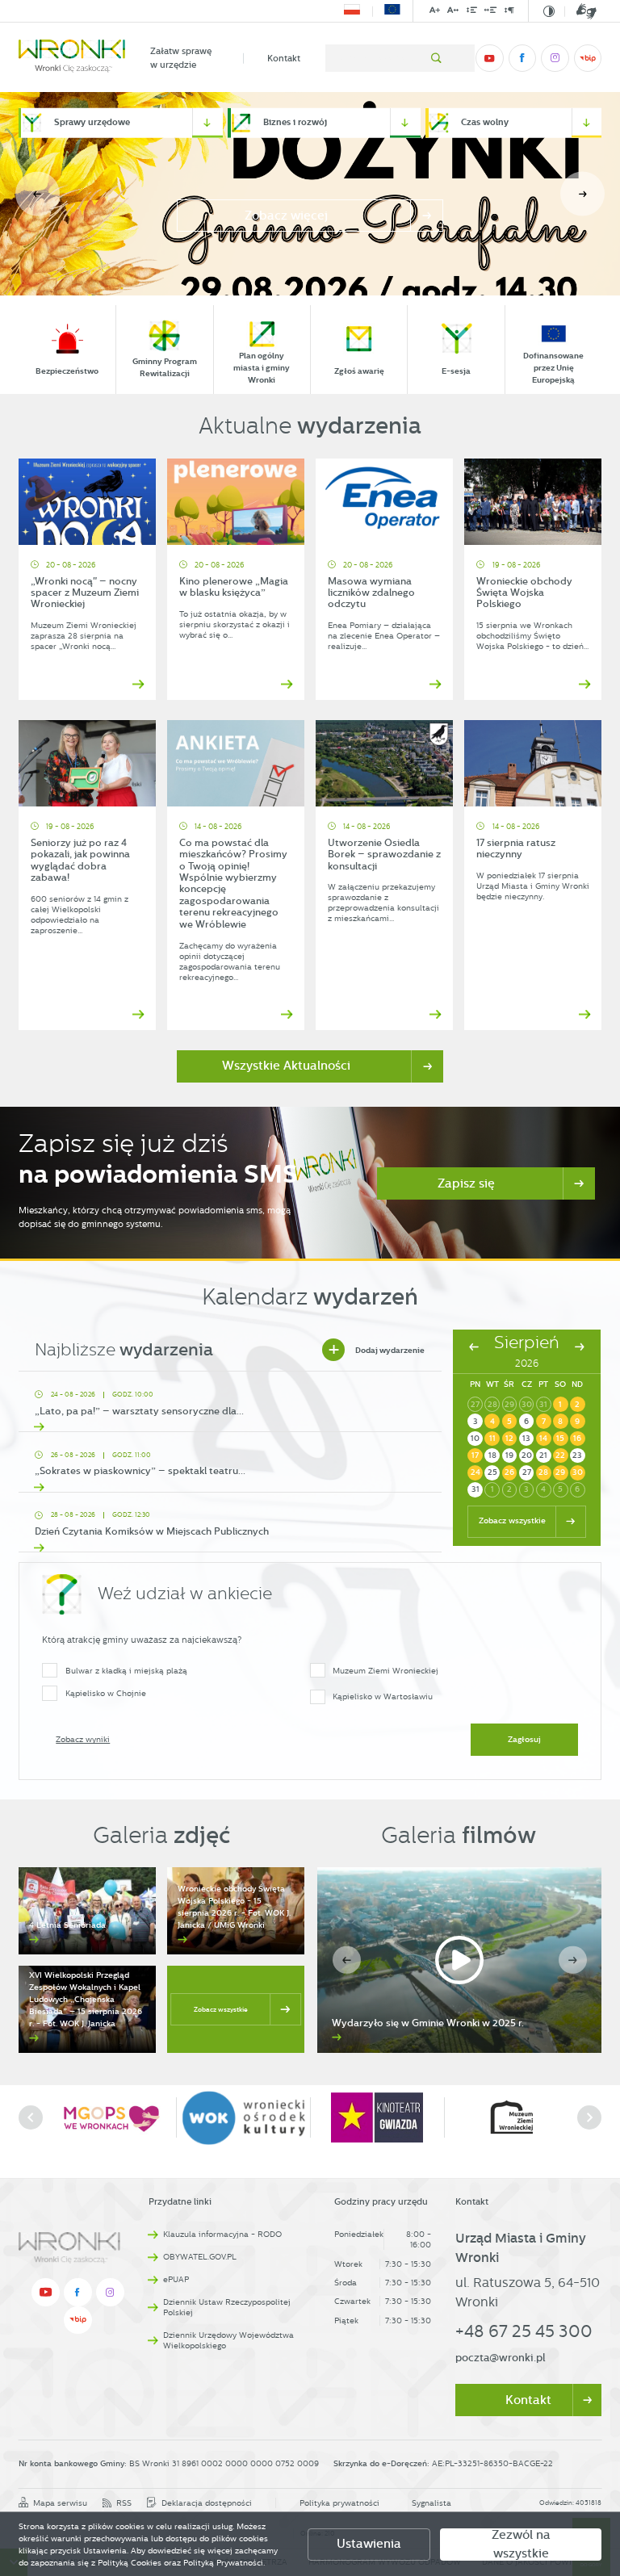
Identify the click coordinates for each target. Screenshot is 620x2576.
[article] (230, 1406)
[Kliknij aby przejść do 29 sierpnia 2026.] (561, 1473)
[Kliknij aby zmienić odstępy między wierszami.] (471, 13)
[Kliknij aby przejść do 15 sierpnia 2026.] (561, 1439)
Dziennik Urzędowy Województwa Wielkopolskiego (228, 2340)
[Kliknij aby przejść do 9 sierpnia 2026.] (578, 1421)
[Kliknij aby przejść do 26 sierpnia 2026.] (510, 1473)
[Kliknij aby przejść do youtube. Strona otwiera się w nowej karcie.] (489, 58)
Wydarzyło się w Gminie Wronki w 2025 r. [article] (428, 2023)
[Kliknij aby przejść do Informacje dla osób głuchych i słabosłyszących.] (580, 11)
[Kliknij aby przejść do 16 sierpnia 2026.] (578, 1439)
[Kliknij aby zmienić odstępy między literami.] (453, 13)
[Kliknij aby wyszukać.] (436, 58)
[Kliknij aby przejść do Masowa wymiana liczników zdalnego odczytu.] (384, 502)
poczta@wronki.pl (501, 2358)
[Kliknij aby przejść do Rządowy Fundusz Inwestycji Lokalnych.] (352, 11)
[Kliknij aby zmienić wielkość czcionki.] (435, 13)
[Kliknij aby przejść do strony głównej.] (72, 58)
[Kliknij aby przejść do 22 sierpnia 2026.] (561, 1456)
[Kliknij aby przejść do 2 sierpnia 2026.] (578, 1404)
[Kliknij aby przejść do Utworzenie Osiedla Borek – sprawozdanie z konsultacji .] (384, 763)
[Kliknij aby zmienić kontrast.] (549, 11)
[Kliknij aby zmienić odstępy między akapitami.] (509, 13)
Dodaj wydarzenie (376, 1350)
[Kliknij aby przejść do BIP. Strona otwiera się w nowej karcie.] (588, 58)
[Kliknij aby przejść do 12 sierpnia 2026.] (510, 1439)
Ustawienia (369, 2544)
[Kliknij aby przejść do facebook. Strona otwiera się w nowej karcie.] (522, 58)
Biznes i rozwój (295, 122)
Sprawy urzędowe (92, 122)
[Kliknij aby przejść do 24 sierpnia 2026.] (475, 1473)
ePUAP (176, 2279)
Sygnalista (431, 2503)
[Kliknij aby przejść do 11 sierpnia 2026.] (492, 1439)
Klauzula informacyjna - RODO (222, 2234)
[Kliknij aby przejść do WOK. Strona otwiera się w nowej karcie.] (110, 2118)
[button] (582, 194)
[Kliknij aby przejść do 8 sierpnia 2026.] (561, 1421)
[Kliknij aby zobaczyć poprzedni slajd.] (31, 2117)
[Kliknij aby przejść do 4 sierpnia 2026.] (492, 1421)
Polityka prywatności (339, 2503)
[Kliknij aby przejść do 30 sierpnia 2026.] (578, 1473)
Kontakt (284, 58)
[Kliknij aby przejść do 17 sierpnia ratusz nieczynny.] (533, 763)
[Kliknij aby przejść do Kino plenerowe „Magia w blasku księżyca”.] (236, 502)
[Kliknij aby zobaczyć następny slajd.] (589, 2117)
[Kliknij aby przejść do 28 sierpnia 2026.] (544, 1473)
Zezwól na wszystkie (521, 2545)
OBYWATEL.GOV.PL (200, 2257)
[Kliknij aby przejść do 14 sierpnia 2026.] (544, 1439)
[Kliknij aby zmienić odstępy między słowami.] (491, 13)
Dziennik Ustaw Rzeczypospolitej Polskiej (227, 2307)
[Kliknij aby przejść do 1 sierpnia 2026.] (561, 1404)
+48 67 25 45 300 (524, 2331)
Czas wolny (485, 122)
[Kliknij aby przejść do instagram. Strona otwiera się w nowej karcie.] (555, 58)
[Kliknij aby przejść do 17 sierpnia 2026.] (475, 1456)
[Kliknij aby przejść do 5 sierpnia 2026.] (510, 1421)
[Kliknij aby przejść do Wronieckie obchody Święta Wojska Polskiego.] (533, 502)
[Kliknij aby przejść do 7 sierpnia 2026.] (544, 1421)
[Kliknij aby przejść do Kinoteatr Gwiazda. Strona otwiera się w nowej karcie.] (243, 2118)
